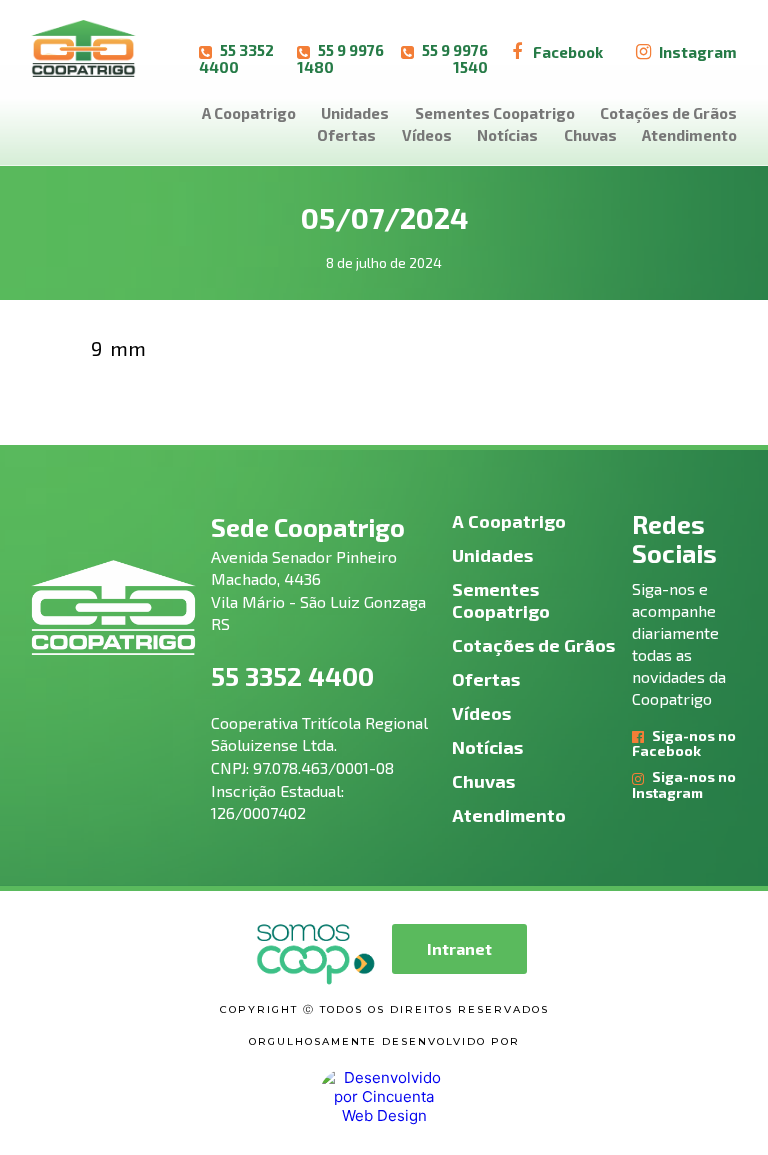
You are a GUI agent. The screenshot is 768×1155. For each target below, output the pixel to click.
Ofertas (346, 135)
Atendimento (689, 135)
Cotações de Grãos (668, 113)
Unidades (355, 113)
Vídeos (427, 135)
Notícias (507, 135)
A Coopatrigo (249, 113)
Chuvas (590, 135)
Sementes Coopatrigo (495, 113)
